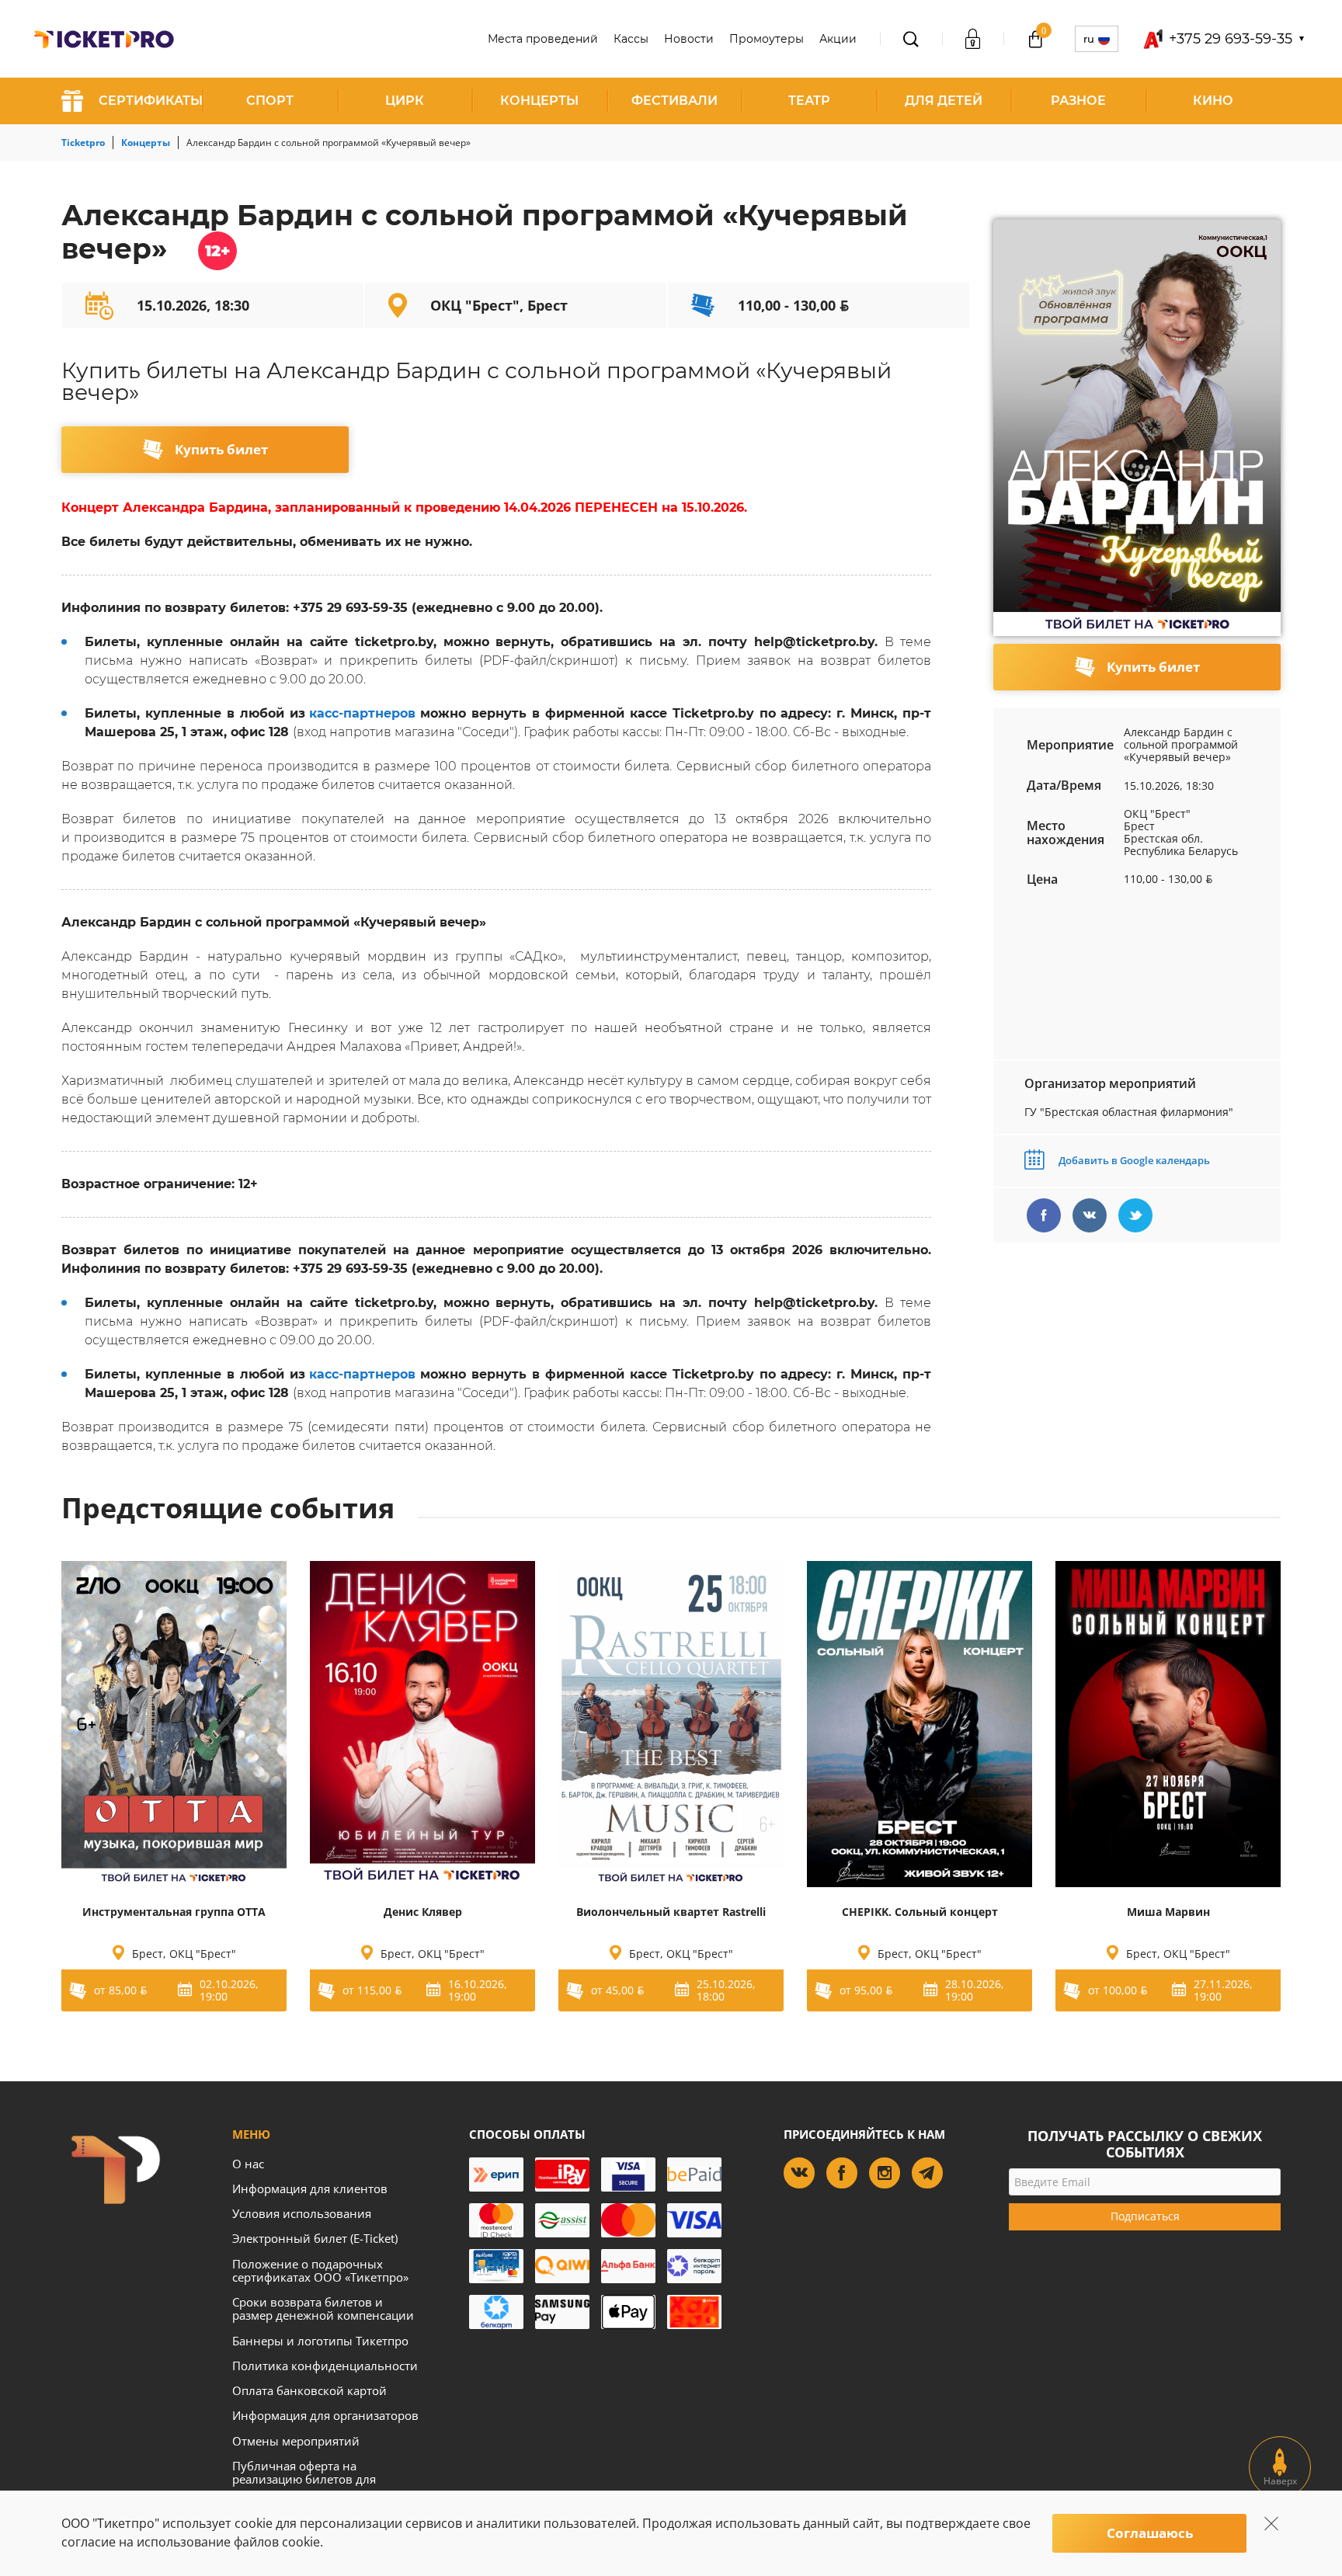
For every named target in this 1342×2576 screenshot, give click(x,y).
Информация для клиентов (310, 2188)
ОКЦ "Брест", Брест (499, 305)
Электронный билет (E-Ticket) (315, 2238)
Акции (838, 39)
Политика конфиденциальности (325, 2366)
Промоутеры (767, 39)
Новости (689, 39)
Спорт (270, 101)
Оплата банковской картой (309, 2390)
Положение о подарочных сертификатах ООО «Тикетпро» (320, 2270)
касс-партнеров (362, 713)
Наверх (1280, 2481)
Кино (1213, 101)
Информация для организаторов (325, 2415)
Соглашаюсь (1150, 2533)
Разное (1078, 101)
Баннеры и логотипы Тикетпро (320, 2341)
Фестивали (674, 101)
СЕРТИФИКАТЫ (151, 101)
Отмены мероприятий (296, 2441)
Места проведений (543, 39)
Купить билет (221, 449)
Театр (809, 101)
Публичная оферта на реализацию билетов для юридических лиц (304, 2479)
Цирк (405, 101)
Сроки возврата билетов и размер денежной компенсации (323, 2308)
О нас (248, 2164)
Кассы (631, 39)
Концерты (539, 101)
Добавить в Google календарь (1133, 1160)
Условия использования (302, 2213)
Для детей (944, 101)
